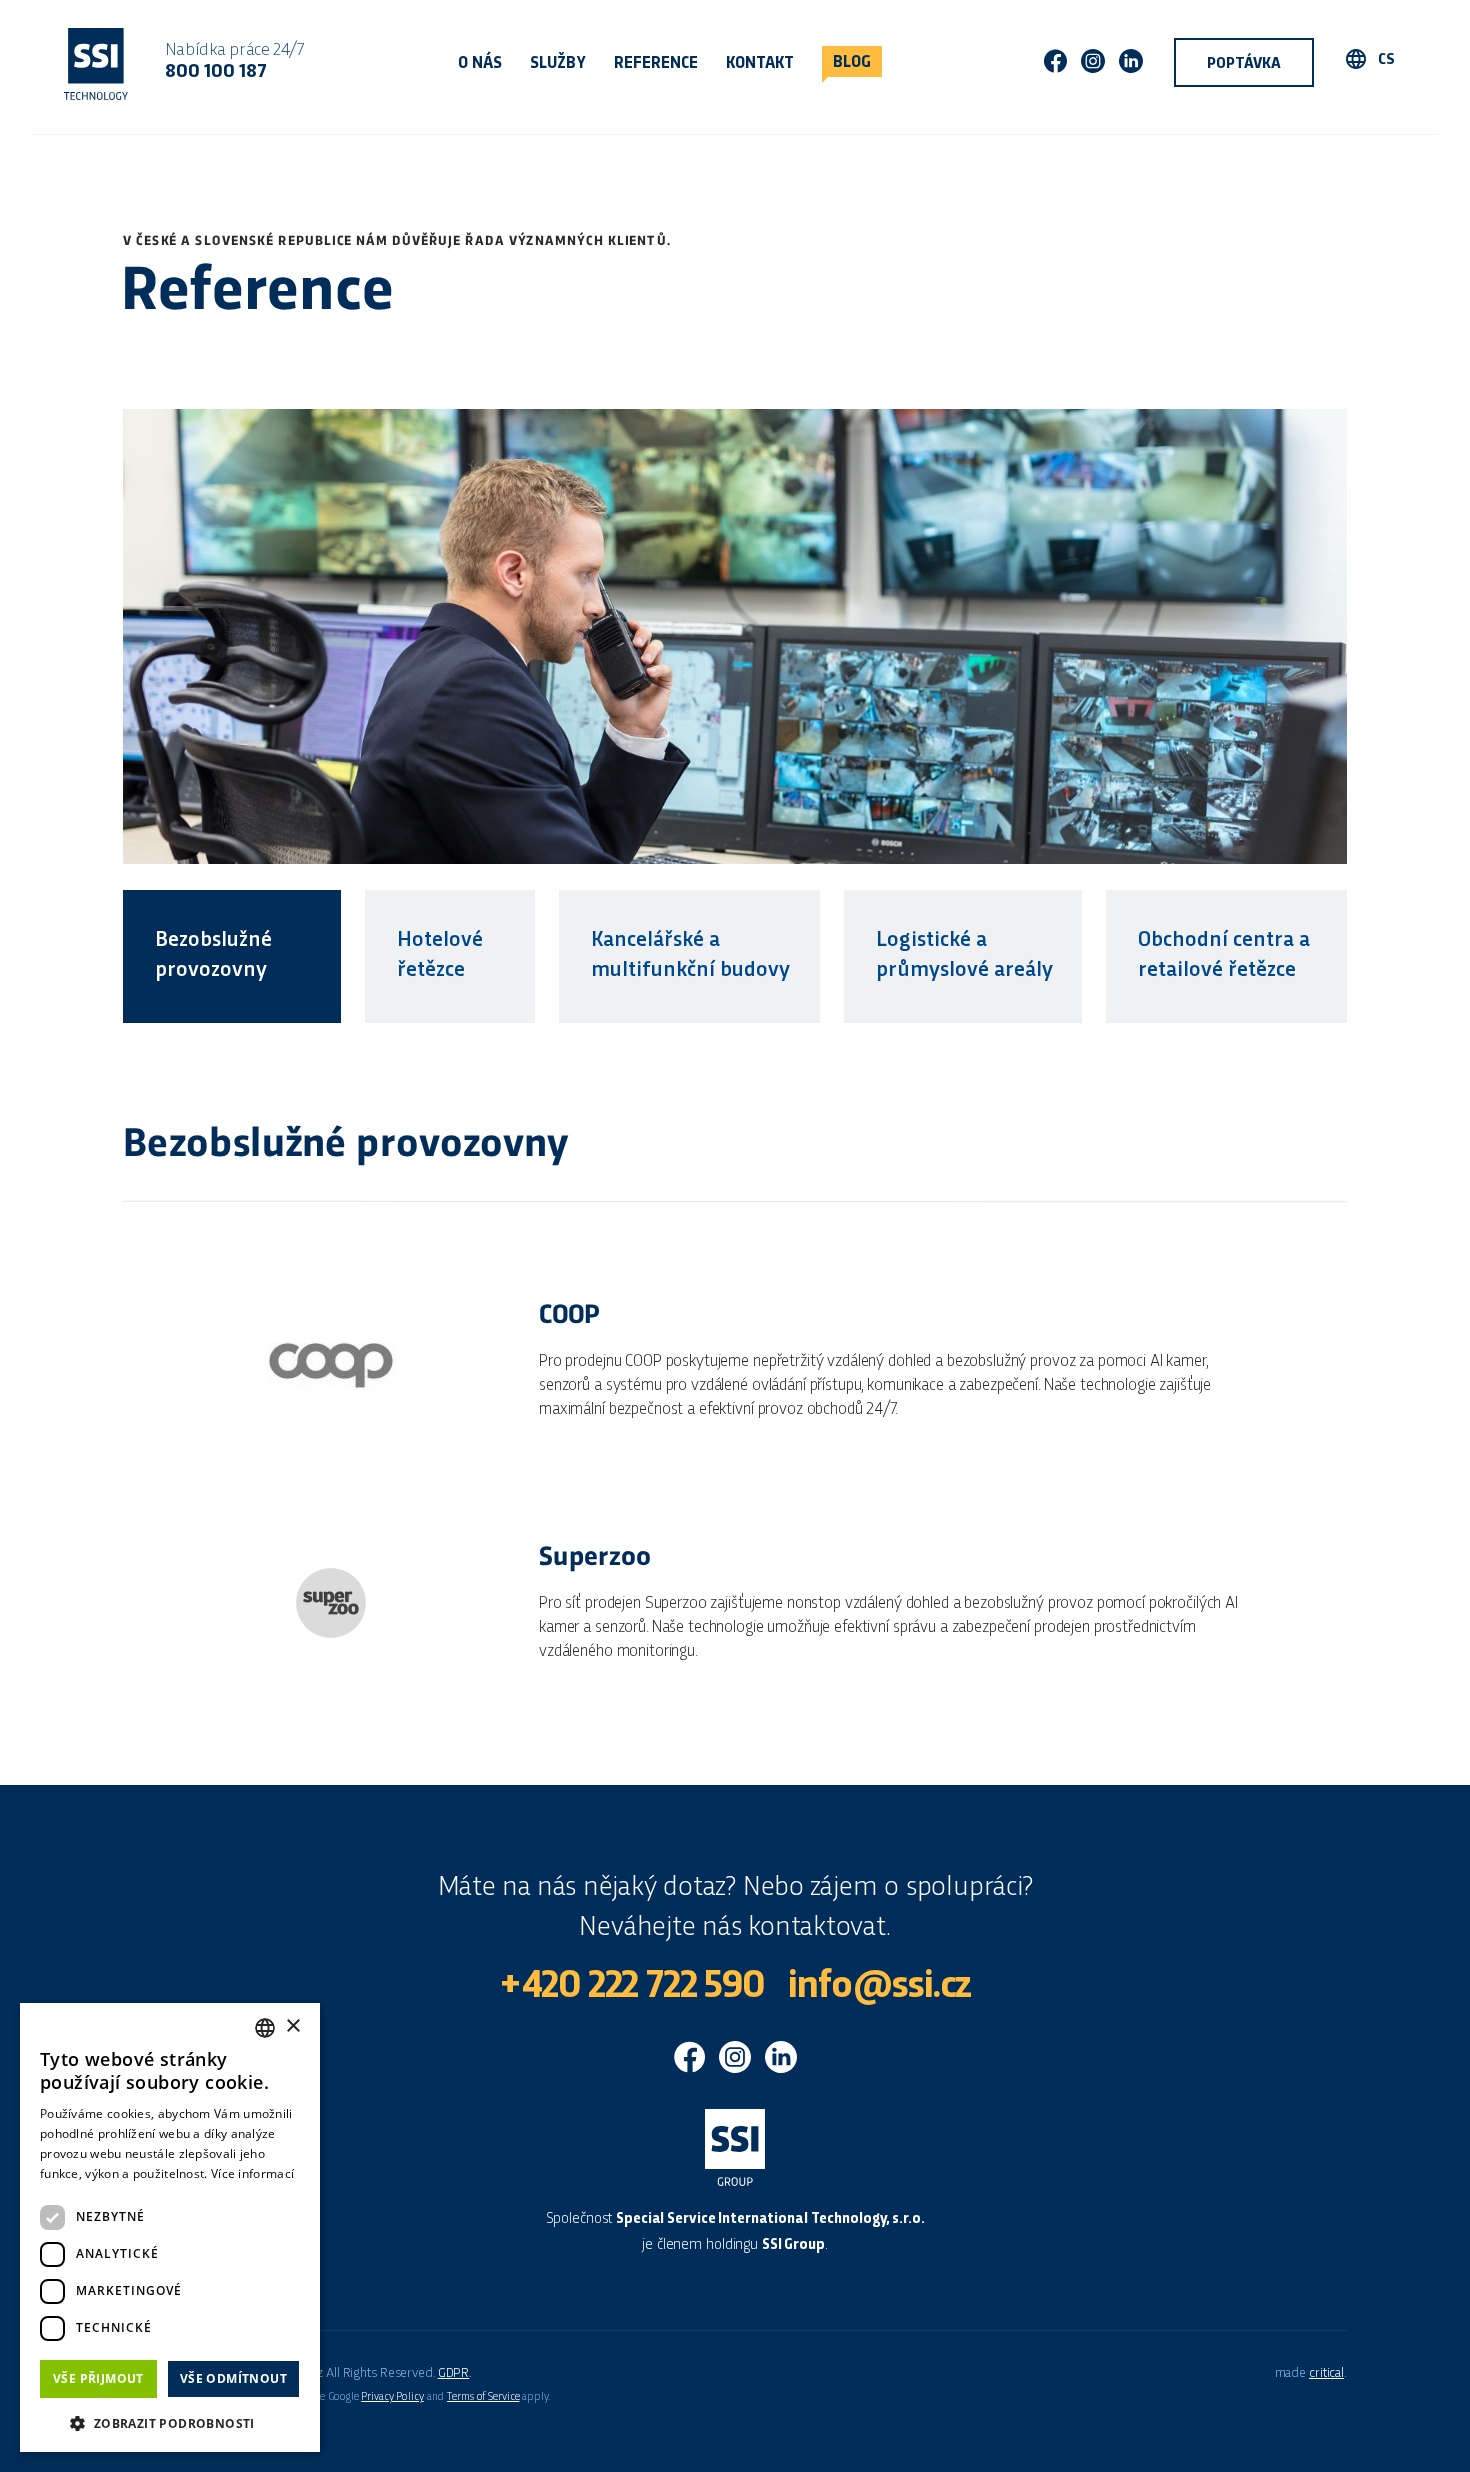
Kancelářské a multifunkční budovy (690, 955)
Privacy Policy (392, 2397)
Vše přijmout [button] (98, 2378)
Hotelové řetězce (440, 955)
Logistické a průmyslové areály (964, 955)
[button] (170, 2421)
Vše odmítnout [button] (233, 2378)
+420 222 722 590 (631, 1987)
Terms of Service (483, 2397)
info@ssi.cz (879, 1987)
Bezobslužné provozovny (213, 955)
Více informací (252, 2173)
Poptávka (1244, 64)
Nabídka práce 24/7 (235, 61)
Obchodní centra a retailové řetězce (1224, 955)
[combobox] (265, 2028)
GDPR (454, 2373)
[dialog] (170, 2227)
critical (1326, 2373)
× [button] (292, 2026)
